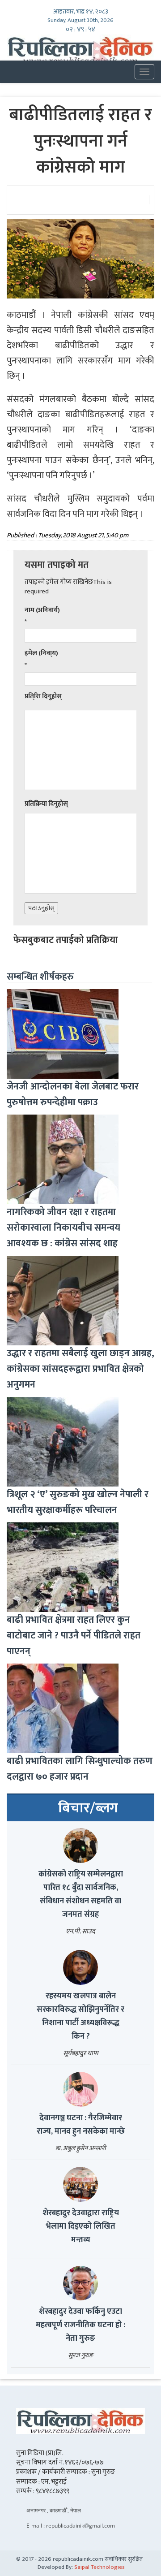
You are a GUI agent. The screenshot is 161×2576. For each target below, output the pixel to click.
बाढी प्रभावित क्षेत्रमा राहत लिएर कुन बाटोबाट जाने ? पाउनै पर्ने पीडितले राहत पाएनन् (74, 1636)
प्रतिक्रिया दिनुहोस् (46, 804)
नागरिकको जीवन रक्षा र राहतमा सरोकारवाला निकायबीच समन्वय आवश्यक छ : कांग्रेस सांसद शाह (64, 1228)
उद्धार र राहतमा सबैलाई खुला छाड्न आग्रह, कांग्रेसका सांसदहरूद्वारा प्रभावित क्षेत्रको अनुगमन (80, 1369)
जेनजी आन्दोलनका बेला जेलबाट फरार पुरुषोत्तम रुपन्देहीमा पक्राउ (73, 1094)
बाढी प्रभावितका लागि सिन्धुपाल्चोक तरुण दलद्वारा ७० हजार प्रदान (80, 1769)
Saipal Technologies (100, 2567)
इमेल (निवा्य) (41, 653)
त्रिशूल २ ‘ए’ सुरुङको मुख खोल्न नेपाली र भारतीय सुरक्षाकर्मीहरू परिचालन (78, 1502)
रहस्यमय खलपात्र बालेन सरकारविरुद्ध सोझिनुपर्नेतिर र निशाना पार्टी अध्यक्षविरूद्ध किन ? (80, 2016)
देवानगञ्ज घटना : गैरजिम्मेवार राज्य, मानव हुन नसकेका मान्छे (81, 2125)
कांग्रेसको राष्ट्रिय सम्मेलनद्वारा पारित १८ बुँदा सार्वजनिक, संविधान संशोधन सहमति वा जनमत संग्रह (81, 1894)
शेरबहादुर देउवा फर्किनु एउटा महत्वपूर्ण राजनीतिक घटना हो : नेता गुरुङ (80, 2325)
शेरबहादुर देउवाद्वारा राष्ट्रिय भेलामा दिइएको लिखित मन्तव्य (81, 2226)
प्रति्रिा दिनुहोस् (43, 696)
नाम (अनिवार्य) (42, 610)
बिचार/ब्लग (88, 1808)
